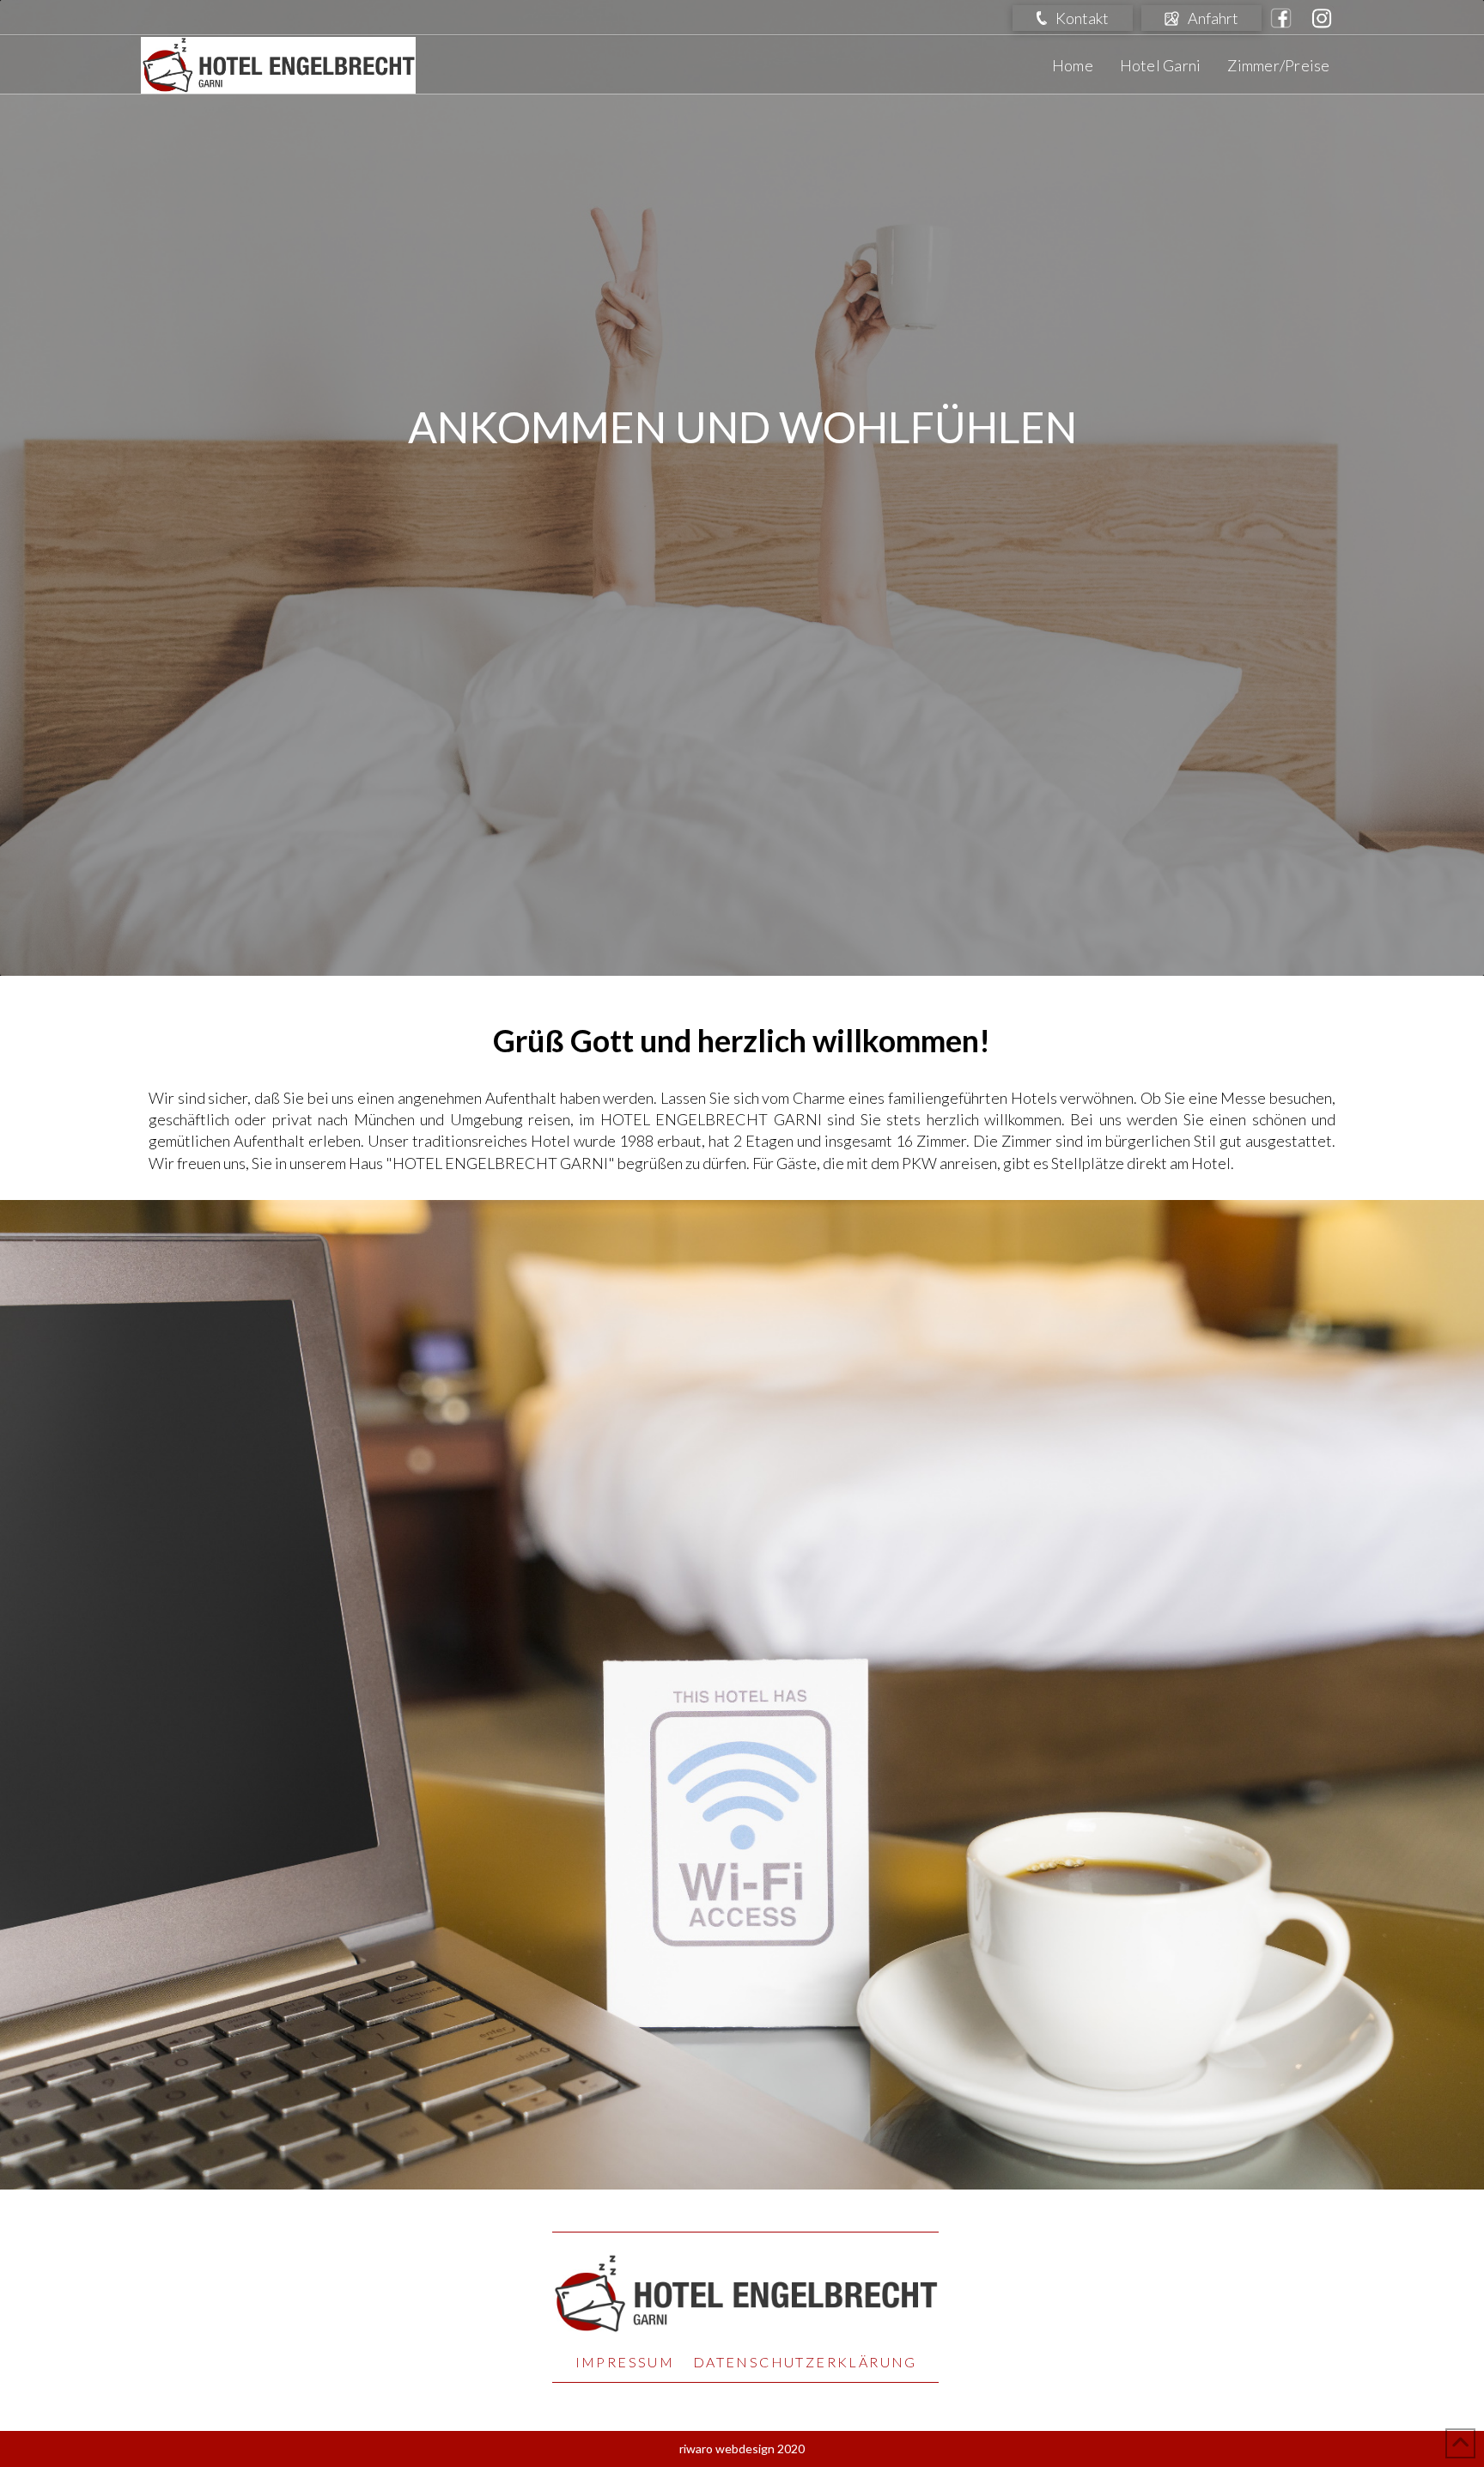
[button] (1073, 18)
